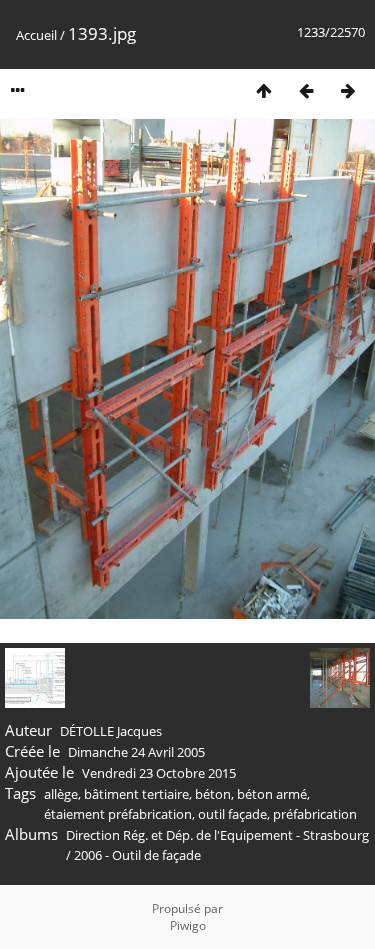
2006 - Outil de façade (137, 855)
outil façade (232, 814)
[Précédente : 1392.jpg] (306, 90)
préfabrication (315, 814)
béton (213, 794)
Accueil (36, 35)
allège (61, 794)
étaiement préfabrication (118, 814)
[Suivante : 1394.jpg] (348, 90)
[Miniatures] (264, 90)
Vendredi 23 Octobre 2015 (159, 773)
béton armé (272, 794)
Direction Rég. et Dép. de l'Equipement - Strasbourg (217, 835)
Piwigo (188, 925)
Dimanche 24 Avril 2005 (136, 752)
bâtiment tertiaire (136, 794)
